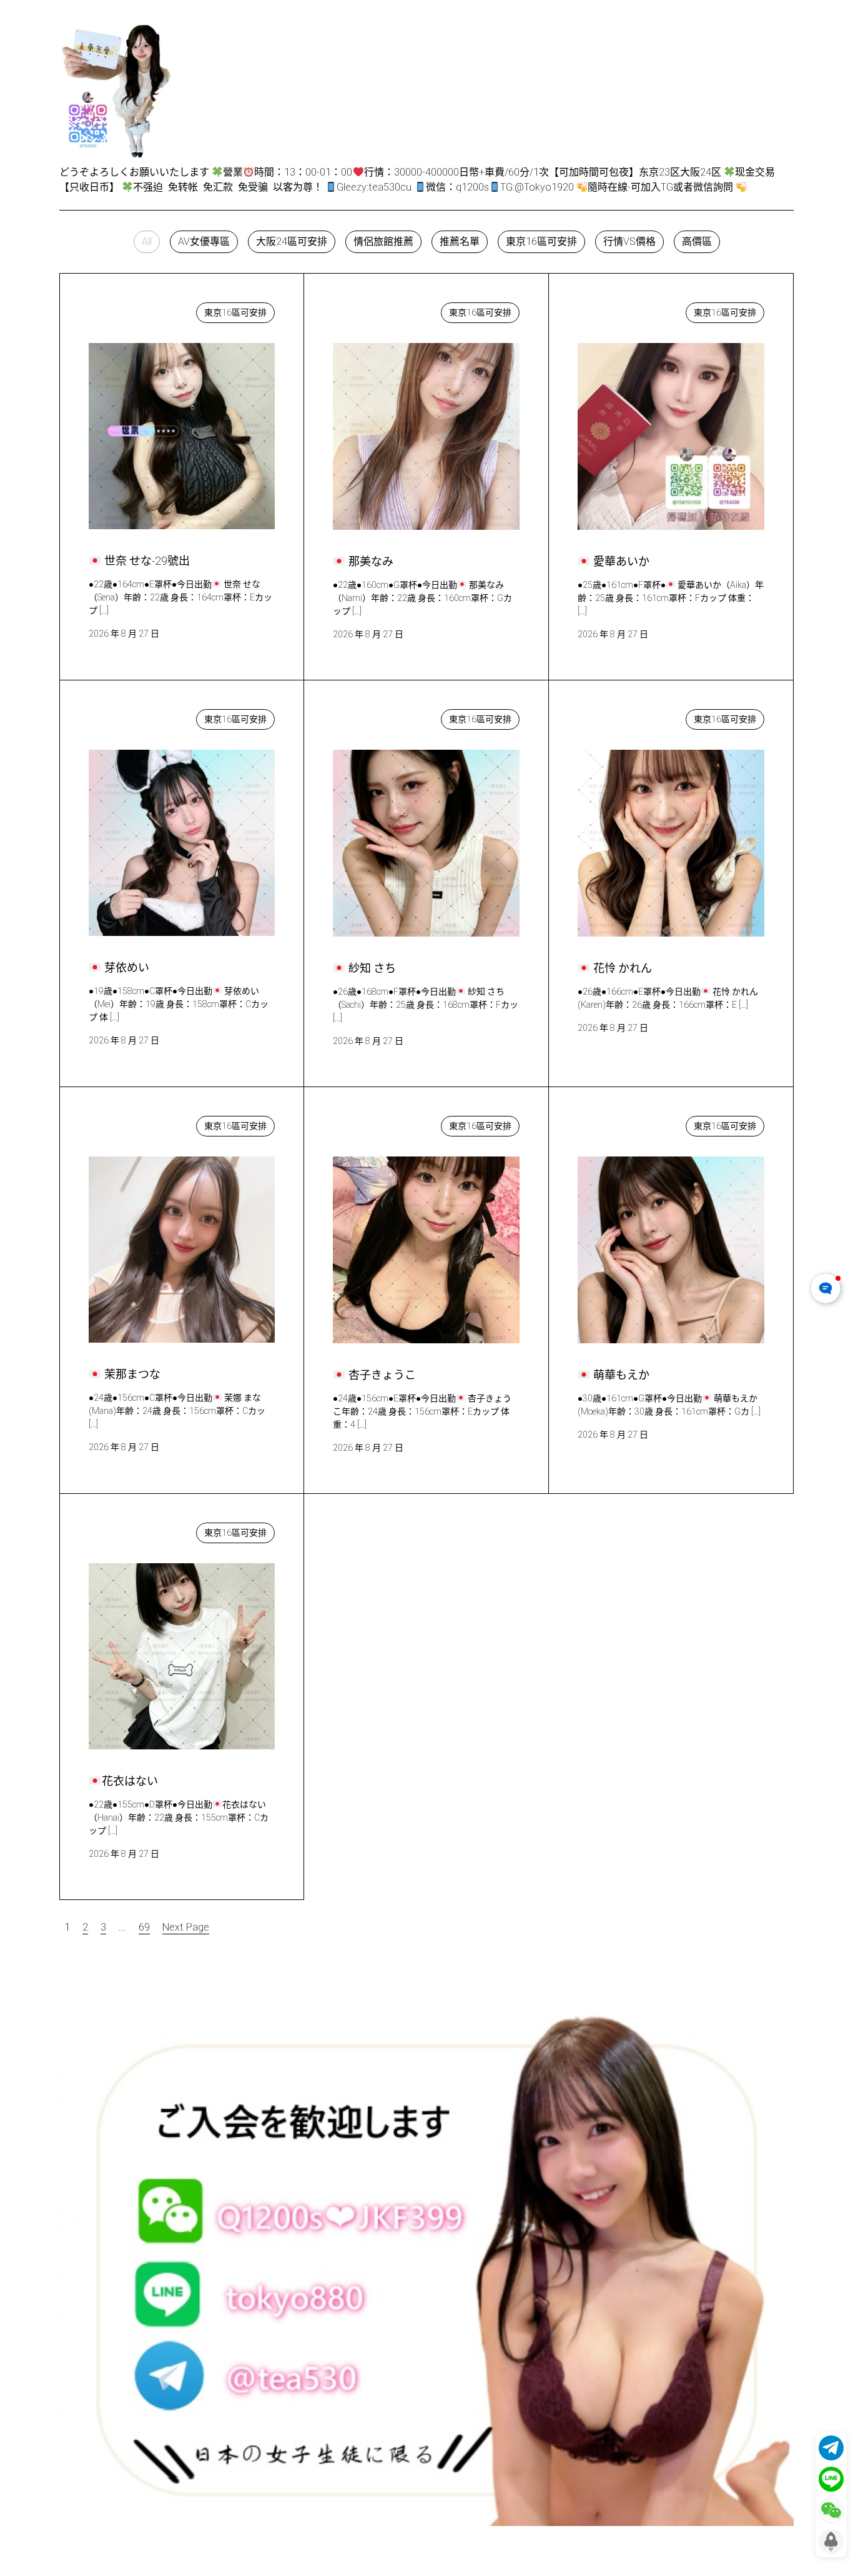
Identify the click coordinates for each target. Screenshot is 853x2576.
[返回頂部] (831, 2542)
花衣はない (125, 1530)
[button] (147, 242)
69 (144, 1927)
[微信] (831, 2510)
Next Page (186, 1927)
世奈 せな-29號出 (140, 310)
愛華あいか (615, 310)
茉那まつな (126, 1123)
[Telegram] (831, 2448)
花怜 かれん (616, 716)
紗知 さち (368, 716)
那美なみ (365, 310)
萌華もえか (615, 1123)
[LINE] (831, 2479)
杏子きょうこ (375, 1123)
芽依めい (121, 716)
